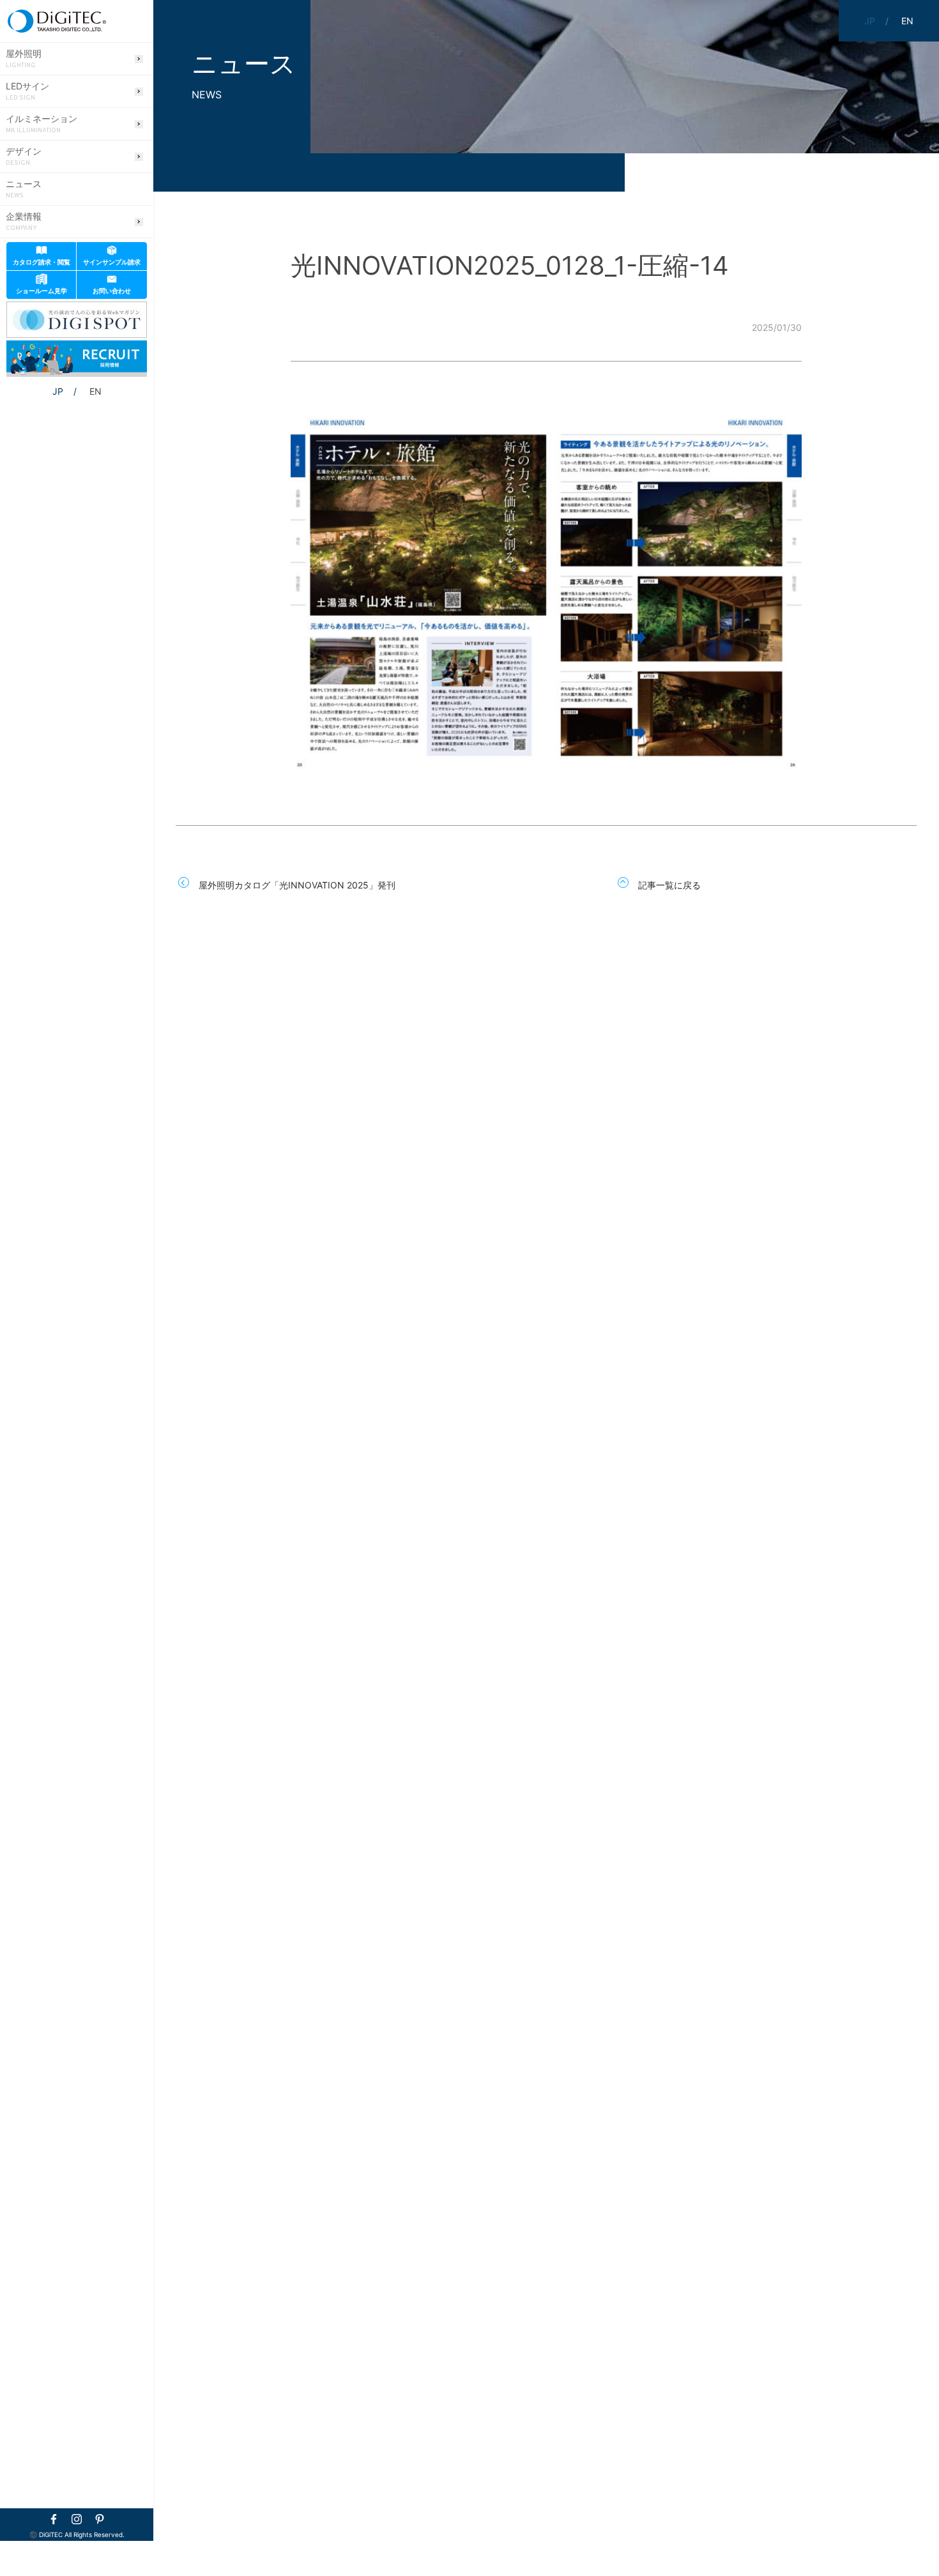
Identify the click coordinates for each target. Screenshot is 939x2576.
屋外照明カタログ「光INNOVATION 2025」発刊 (297, 885)
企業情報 (24, 222)
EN (95, 391)
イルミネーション (42, 124)
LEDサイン (27, 91)
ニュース (24, 189)
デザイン (24, 156)
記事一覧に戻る (669, 885)
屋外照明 (24, 59)
